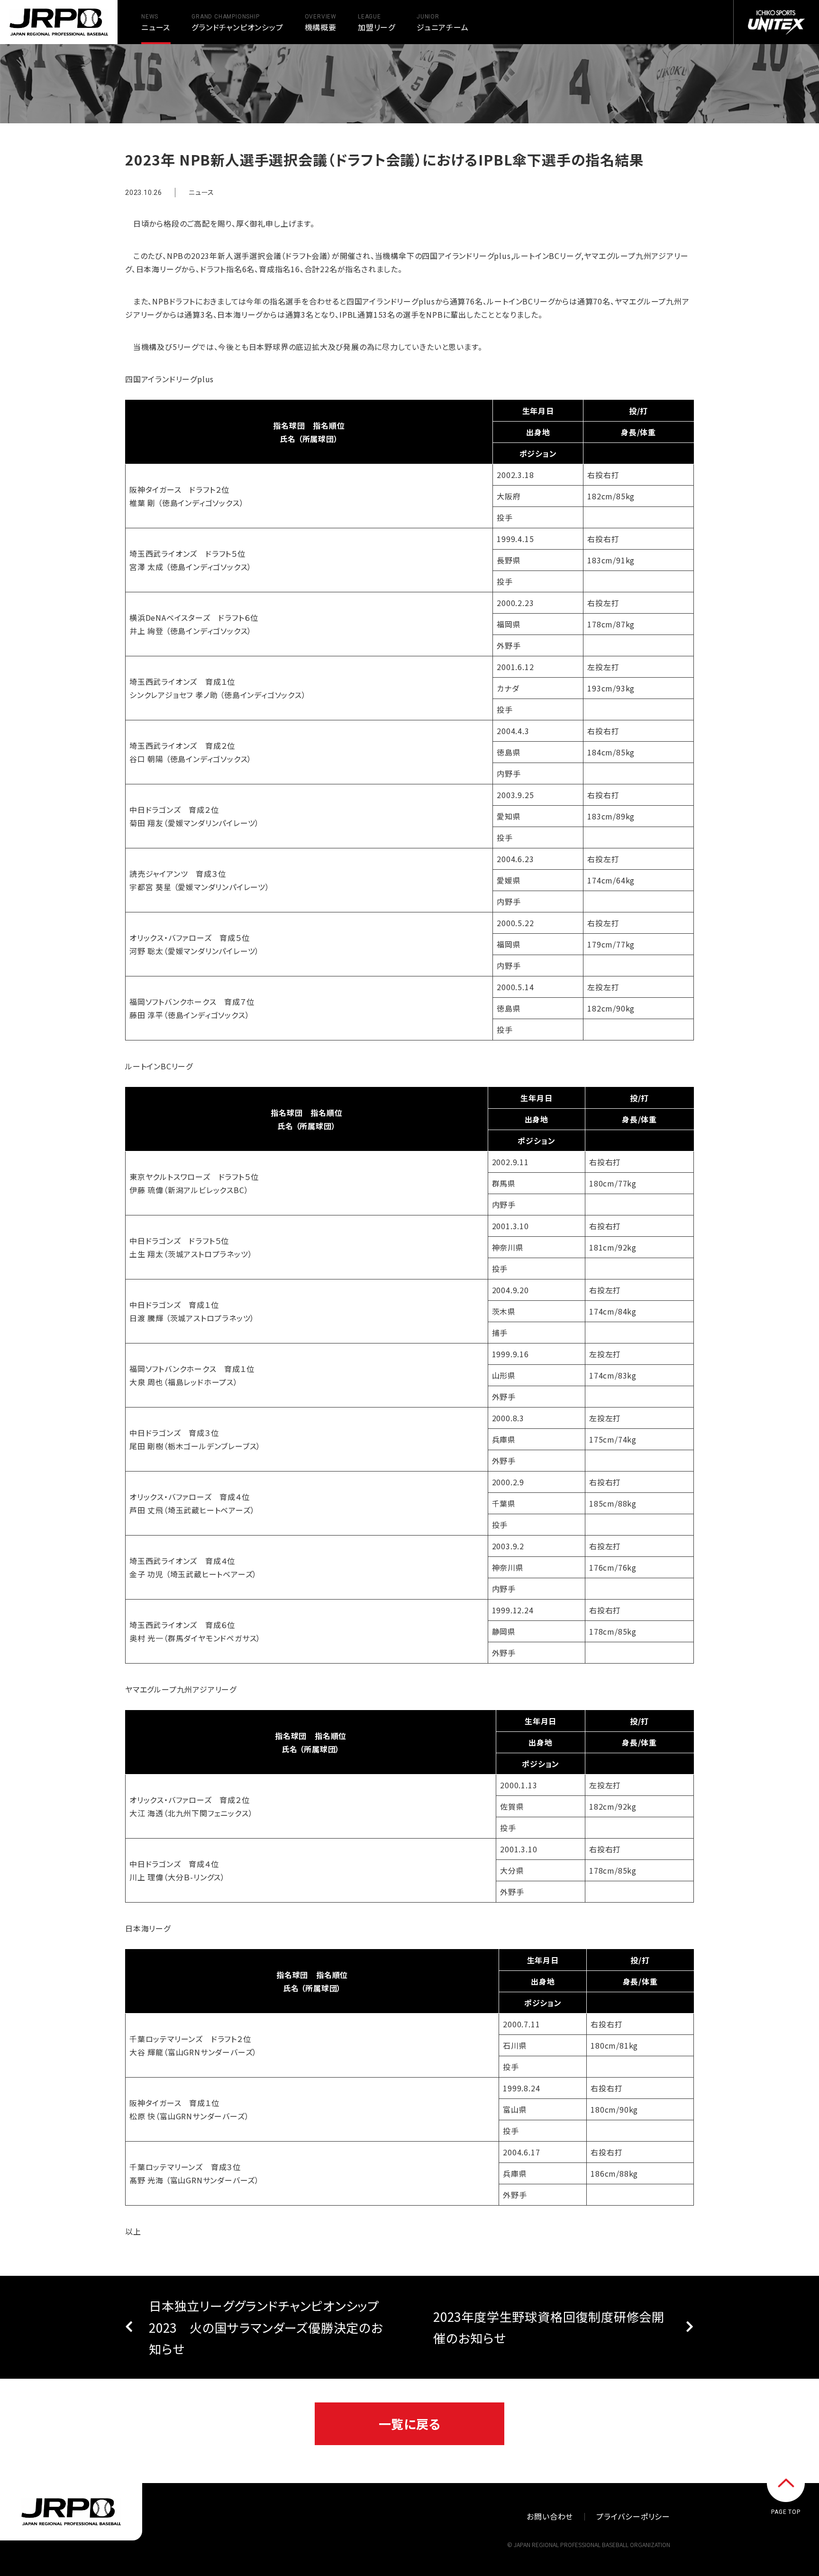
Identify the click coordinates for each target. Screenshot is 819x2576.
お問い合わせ (550, 2516)
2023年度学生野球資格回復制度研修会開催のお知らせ (549, 2327)
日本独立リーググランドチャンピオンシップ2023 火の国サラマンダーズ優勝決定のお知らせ (266, 2327)
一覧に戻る (410, 2424)
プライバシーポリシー (633, 2516)
